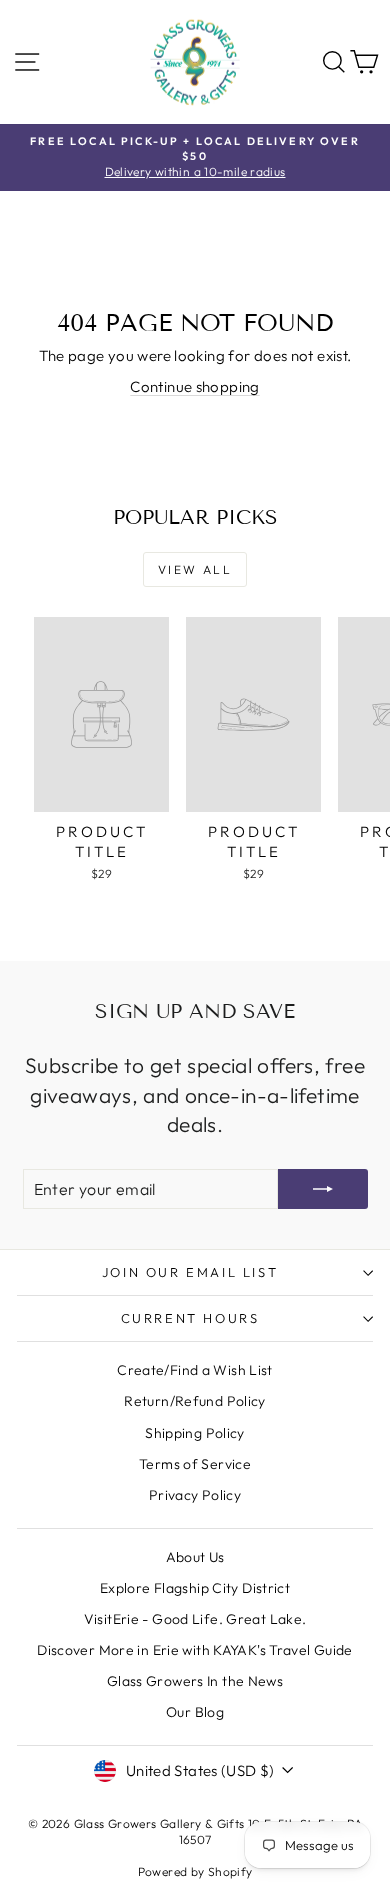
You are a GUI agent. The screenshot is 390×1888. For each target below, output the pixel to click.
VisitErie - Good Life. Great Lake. (195, 1619)
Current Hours (190, 1318)
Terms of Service (195, 1464)
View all (195, 569)
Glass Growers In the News (195, 1681)
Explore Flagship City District (195, 1588)
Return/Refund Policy (195, 1401)
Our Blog (195, 1712)
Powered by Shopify (195, 1871)
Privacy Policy (195, 1495)
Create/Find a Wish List (195, 1370)
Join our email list (190, 1272)
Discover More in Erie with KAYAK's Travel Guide (195, 1650)
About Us (195, 1557)
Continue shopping (194, 386)
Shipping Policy (195, 1433)
